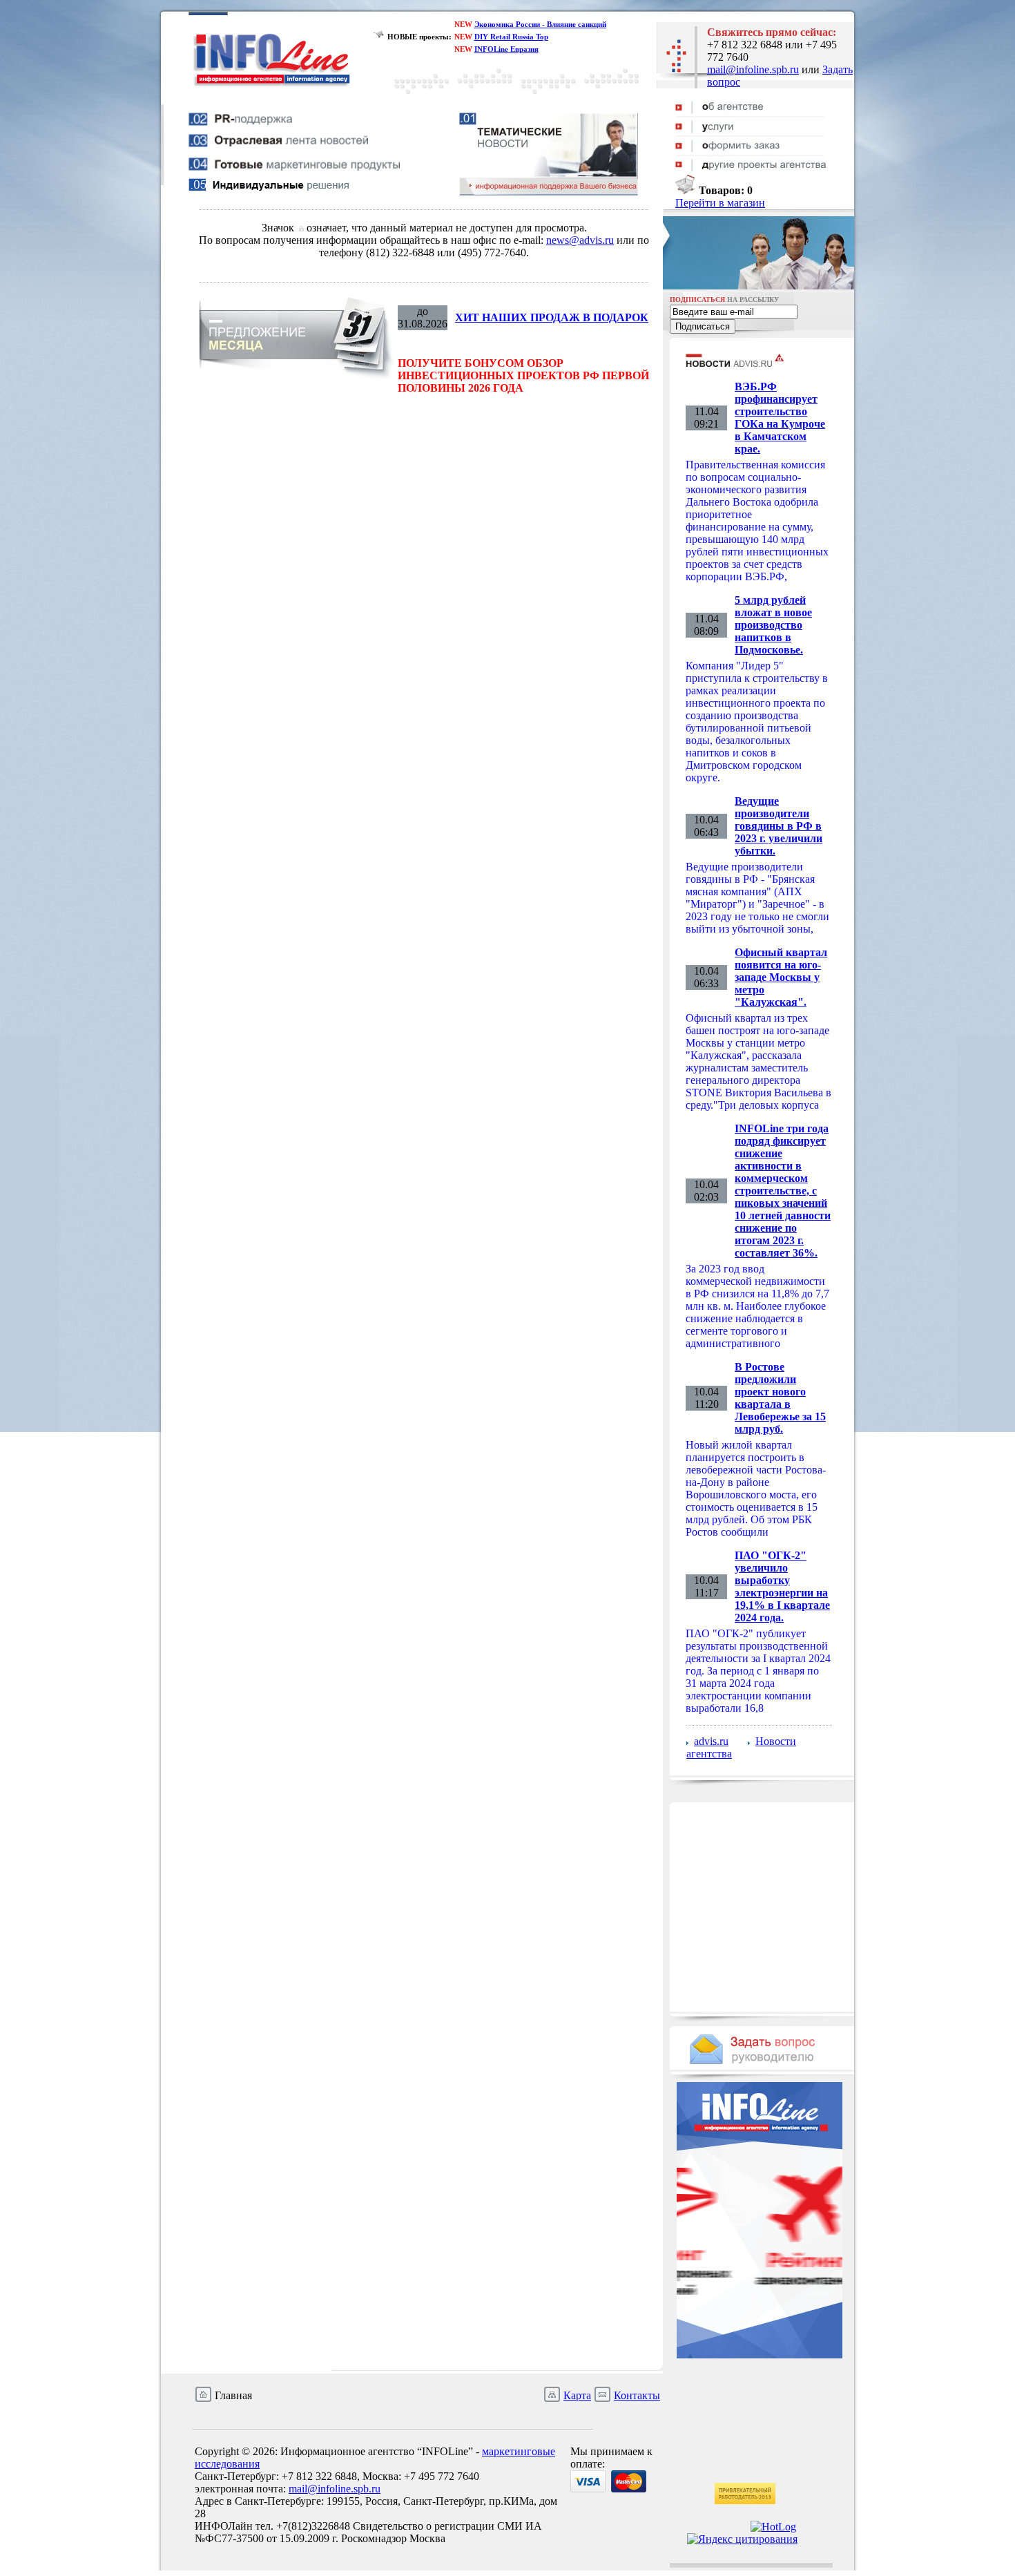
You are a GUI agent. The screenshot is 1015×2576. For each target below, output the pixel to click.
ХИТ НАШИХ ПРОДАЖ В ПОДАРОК (552, 317)
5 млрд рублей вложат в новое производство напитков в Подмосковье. (773, 625)
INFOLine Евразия (506, 49)
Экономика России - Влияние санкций (540, 24)
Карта (577, 2395)
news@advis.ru (580, 240)
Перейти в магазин (720, 203)
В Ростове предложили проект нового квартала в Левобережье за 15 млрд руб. (780, 1398)
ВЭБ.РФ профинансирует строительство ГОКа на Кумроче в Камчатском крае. (780, 418)
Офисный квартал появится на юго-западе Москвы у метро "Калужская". (781, 977)
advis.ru (711, 1741)
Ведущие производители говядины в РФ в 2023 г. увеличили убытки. (779, 826)
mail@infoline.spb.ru (753, 69)
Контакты (637, 2395)
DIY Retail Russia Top (511, 37)
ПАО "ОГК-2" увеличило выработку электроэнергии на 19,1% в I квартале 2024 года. (782, 1586)
